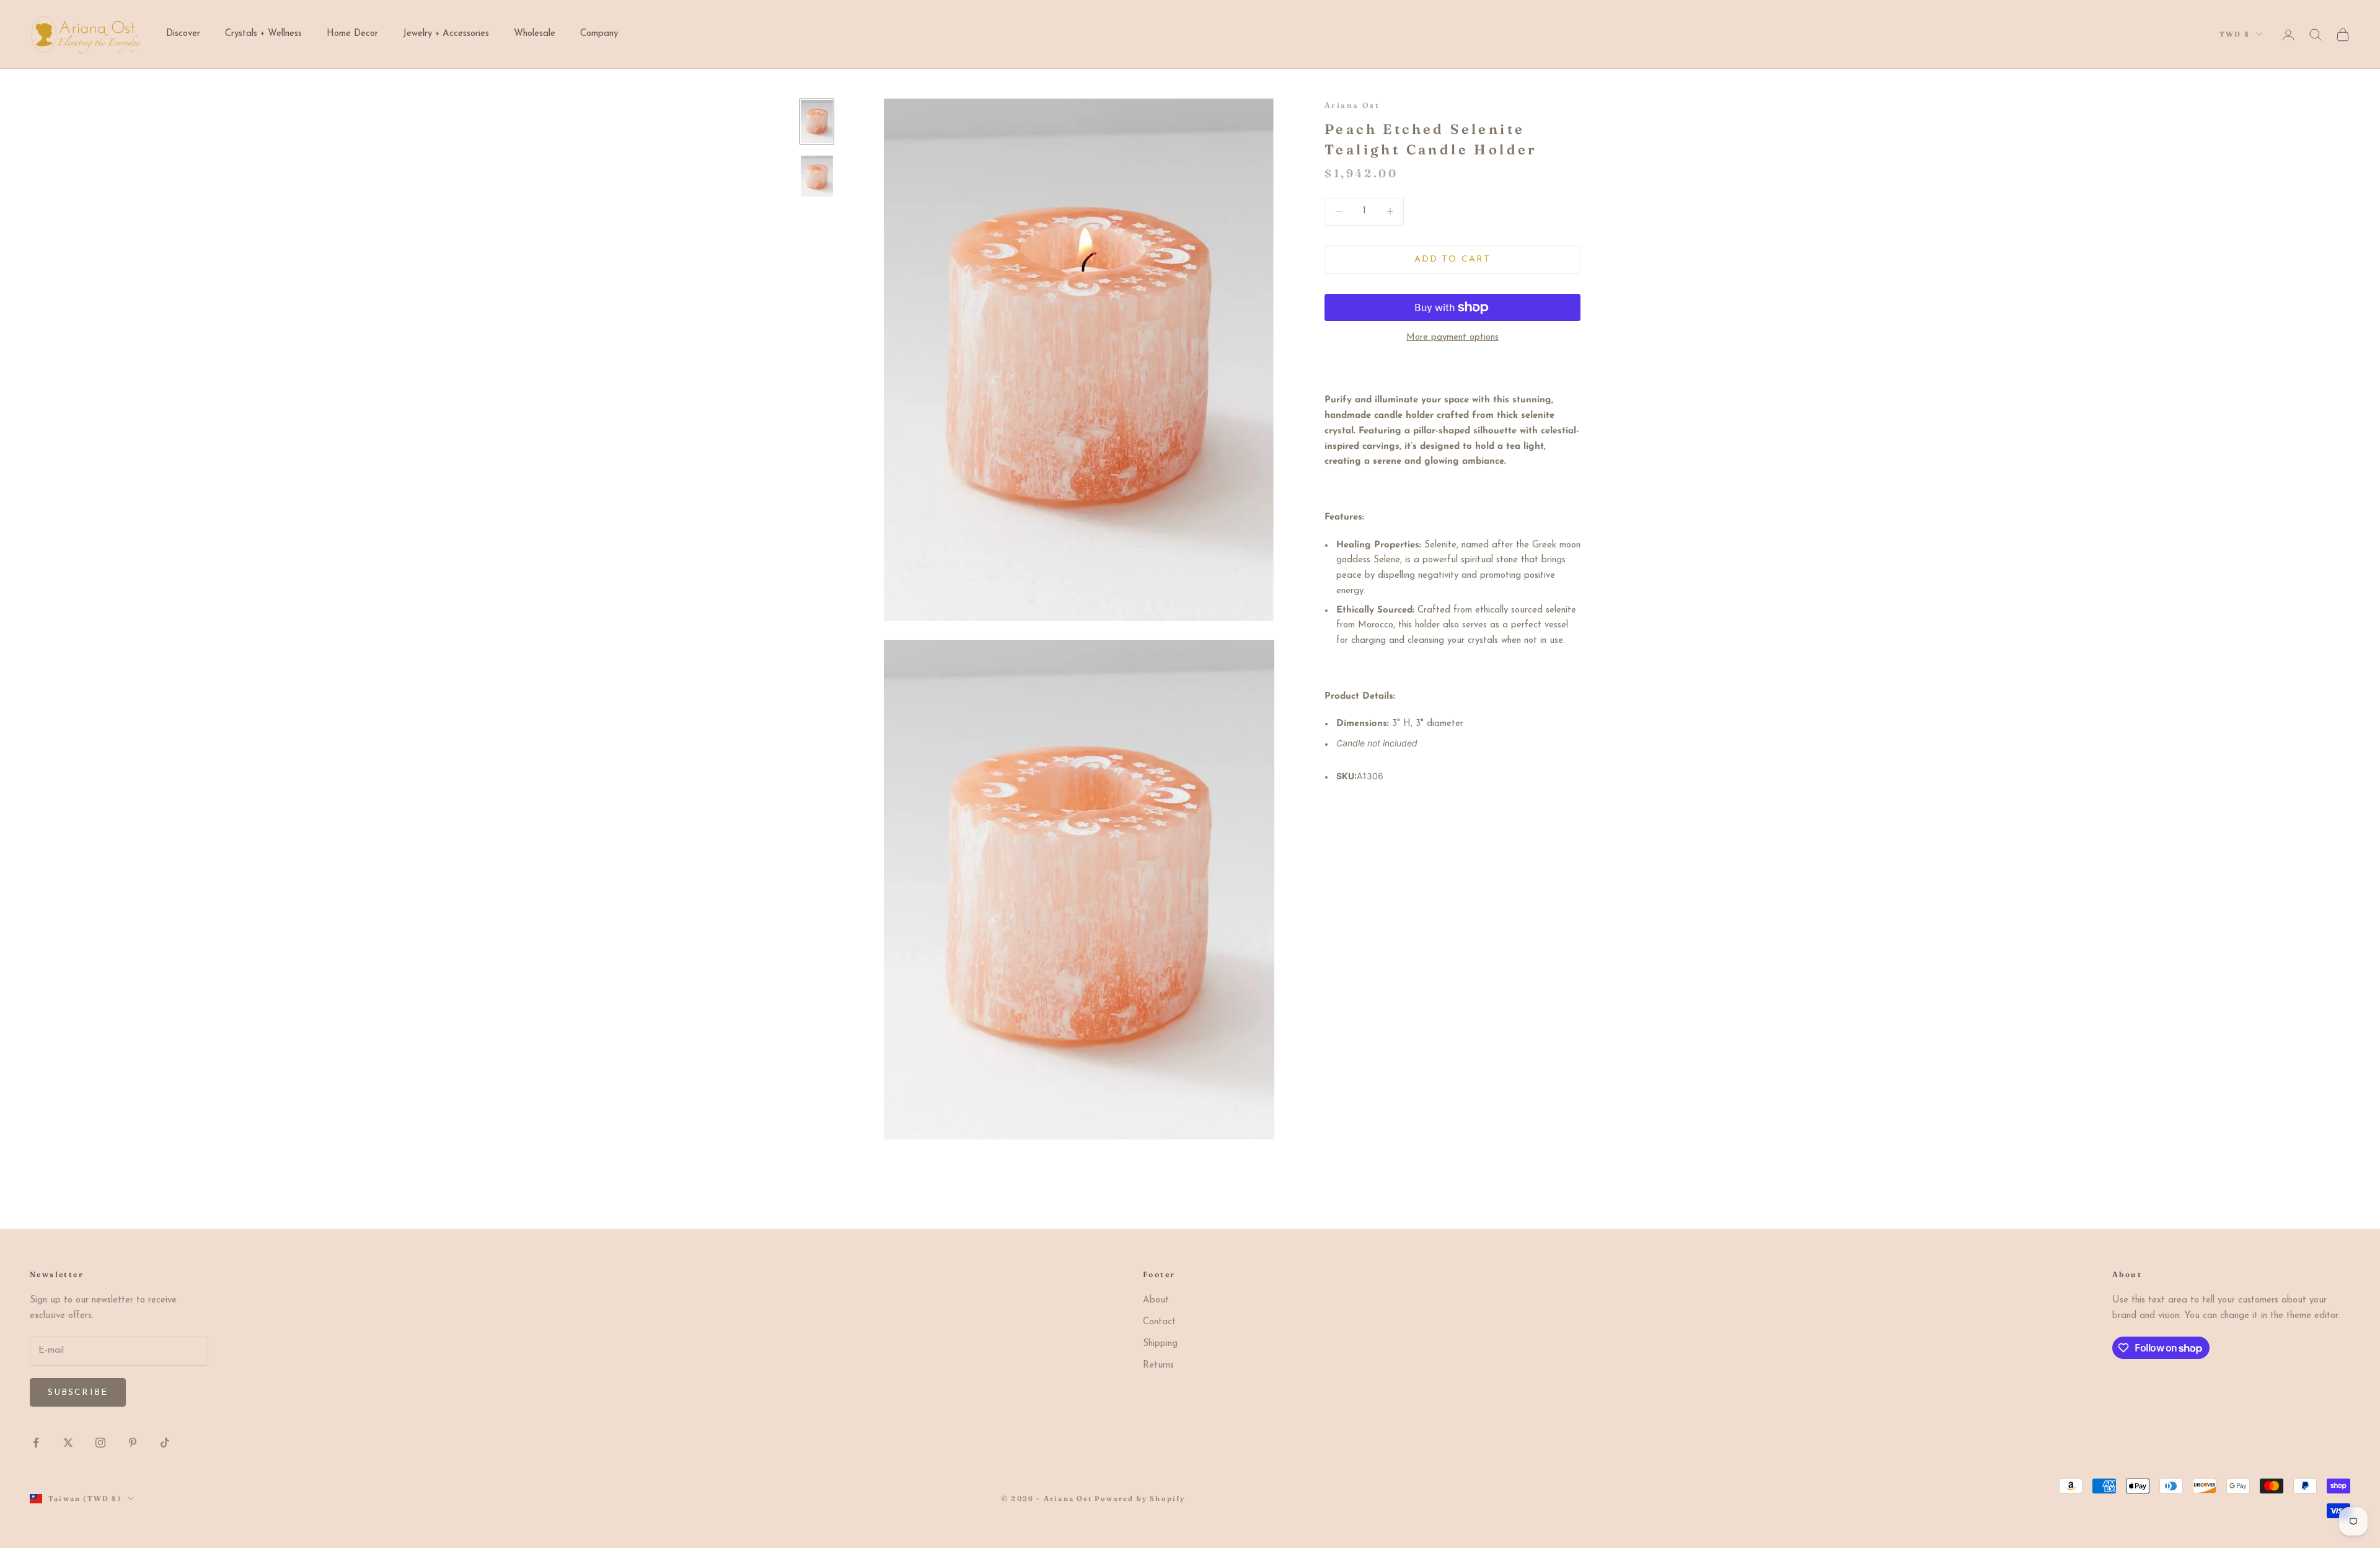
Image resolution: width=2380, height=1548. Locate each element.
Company (599, 34)
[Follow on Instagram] (100, 1443)
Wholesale (535, 34)
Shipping (1160, 1344)
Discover (183, 34)
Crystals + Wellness (263, 34)
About (1156, 1300)
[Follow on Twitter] (68, 1443)
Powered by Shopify (1140, 1498)
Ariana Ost (1352, 105)
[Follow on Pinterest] (133, 1443)
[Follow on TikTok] (165, 1443)
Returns (1158, 1365)
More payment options (1452, 338)
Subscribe (78, 1393)
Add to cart (1452, 259)
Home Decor (352, 34)
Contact (1159, 1322)
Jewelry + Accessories (446, 34)
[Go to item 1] (817, 122)
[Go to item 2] (817, 176)
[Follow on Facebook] (36, 1443)
